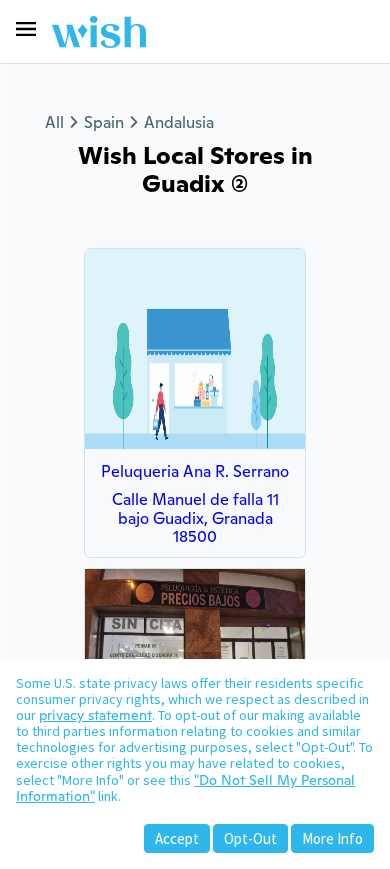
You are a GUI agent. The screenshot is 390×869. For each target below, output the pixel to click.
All (54, 122)
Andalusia (179, 122)
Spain (104, 122)
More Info (332, 838)
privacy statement (95, 715)
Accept (177, 838)
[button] (26, 29)
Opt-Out (250, 838)
